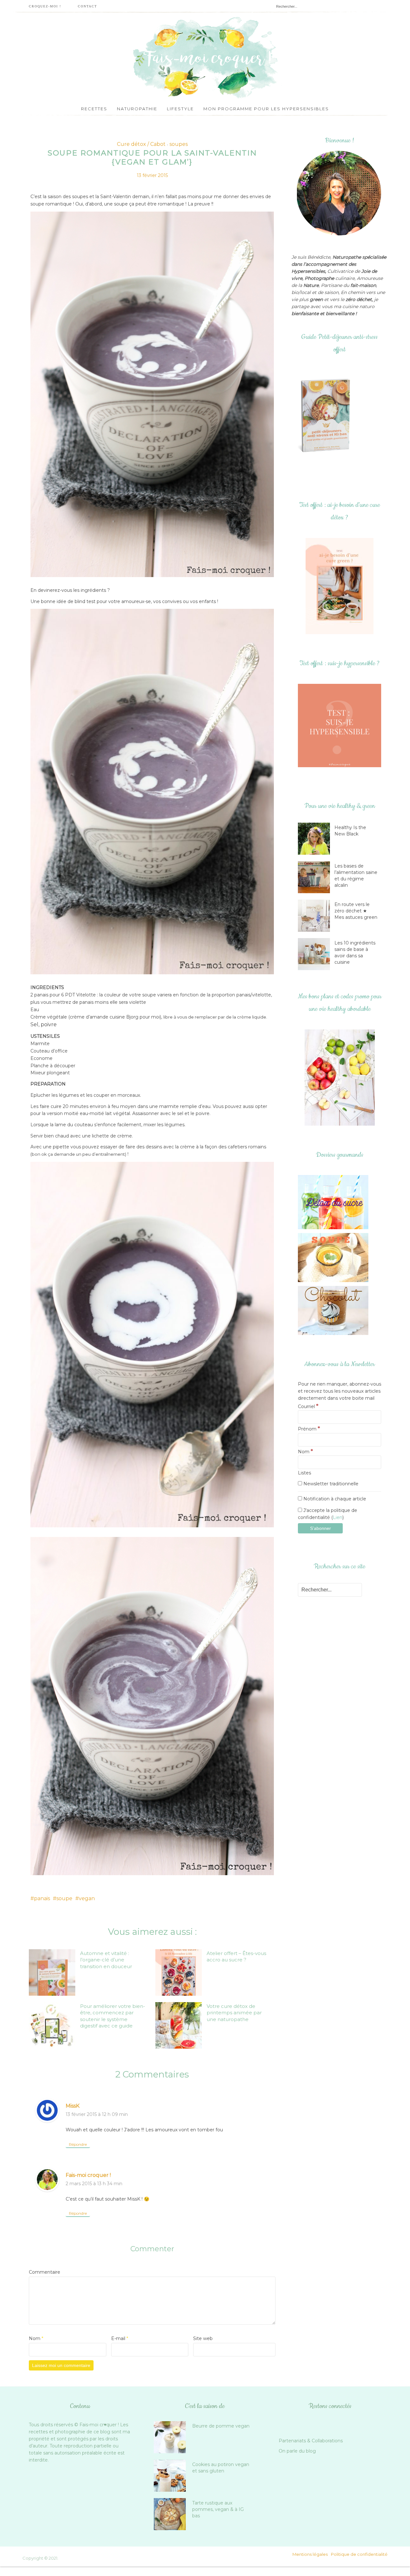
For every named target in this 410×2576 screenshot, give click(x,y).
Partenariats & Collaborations (311, 2441)
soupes (179, 144)
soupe (64, 1898)
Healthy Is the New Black (350, 831)
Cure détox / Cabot (141, 144)
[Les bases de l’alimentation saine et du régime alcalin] (316, 877)
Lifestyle (180, 109)
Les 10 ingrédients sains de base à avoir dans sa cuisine (355, 952)
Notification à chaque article (334, 1499)
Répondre (78, 2144)
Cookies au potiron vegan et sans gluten (221, 2468)
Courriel (308, 1406)
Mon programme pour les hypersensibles (266, 109)
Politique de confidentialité (359, 2554)
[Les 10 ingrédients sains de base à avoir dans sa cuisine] (316, 954)
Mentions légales (310, 2554)
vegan (87, 1898)
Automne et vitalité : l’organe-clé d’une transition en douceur (106, 1960)
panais (42, 1898)
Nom (36, 2338)
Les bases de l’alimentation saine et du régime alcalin (356, 876)
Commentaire (45, 2272)
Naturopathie (137, 109)
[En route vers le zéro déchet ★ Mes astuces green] (316, 916)
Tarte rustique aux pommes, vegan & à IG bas (218, 2509)
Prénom (309, 1429)
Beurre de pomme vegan (221, 2426)
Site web (203, 2338)
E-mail (120, 2338)
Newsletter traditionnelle (330, 1484)
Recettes (94, 109)
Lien (338, 1517)
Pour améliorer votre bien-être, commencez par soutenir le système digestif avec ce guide (113, 2016)
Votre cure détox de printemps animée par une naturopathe (234, 2013)
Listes (304, 1473)
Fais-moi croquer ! (88, 2175)
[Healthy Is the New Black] (316, 839)
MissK (73, 2106)
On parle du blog (297, 2451)
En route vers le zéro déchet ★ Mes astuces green (356, 911)
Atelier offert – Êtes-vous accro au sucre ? (236, 1956)
